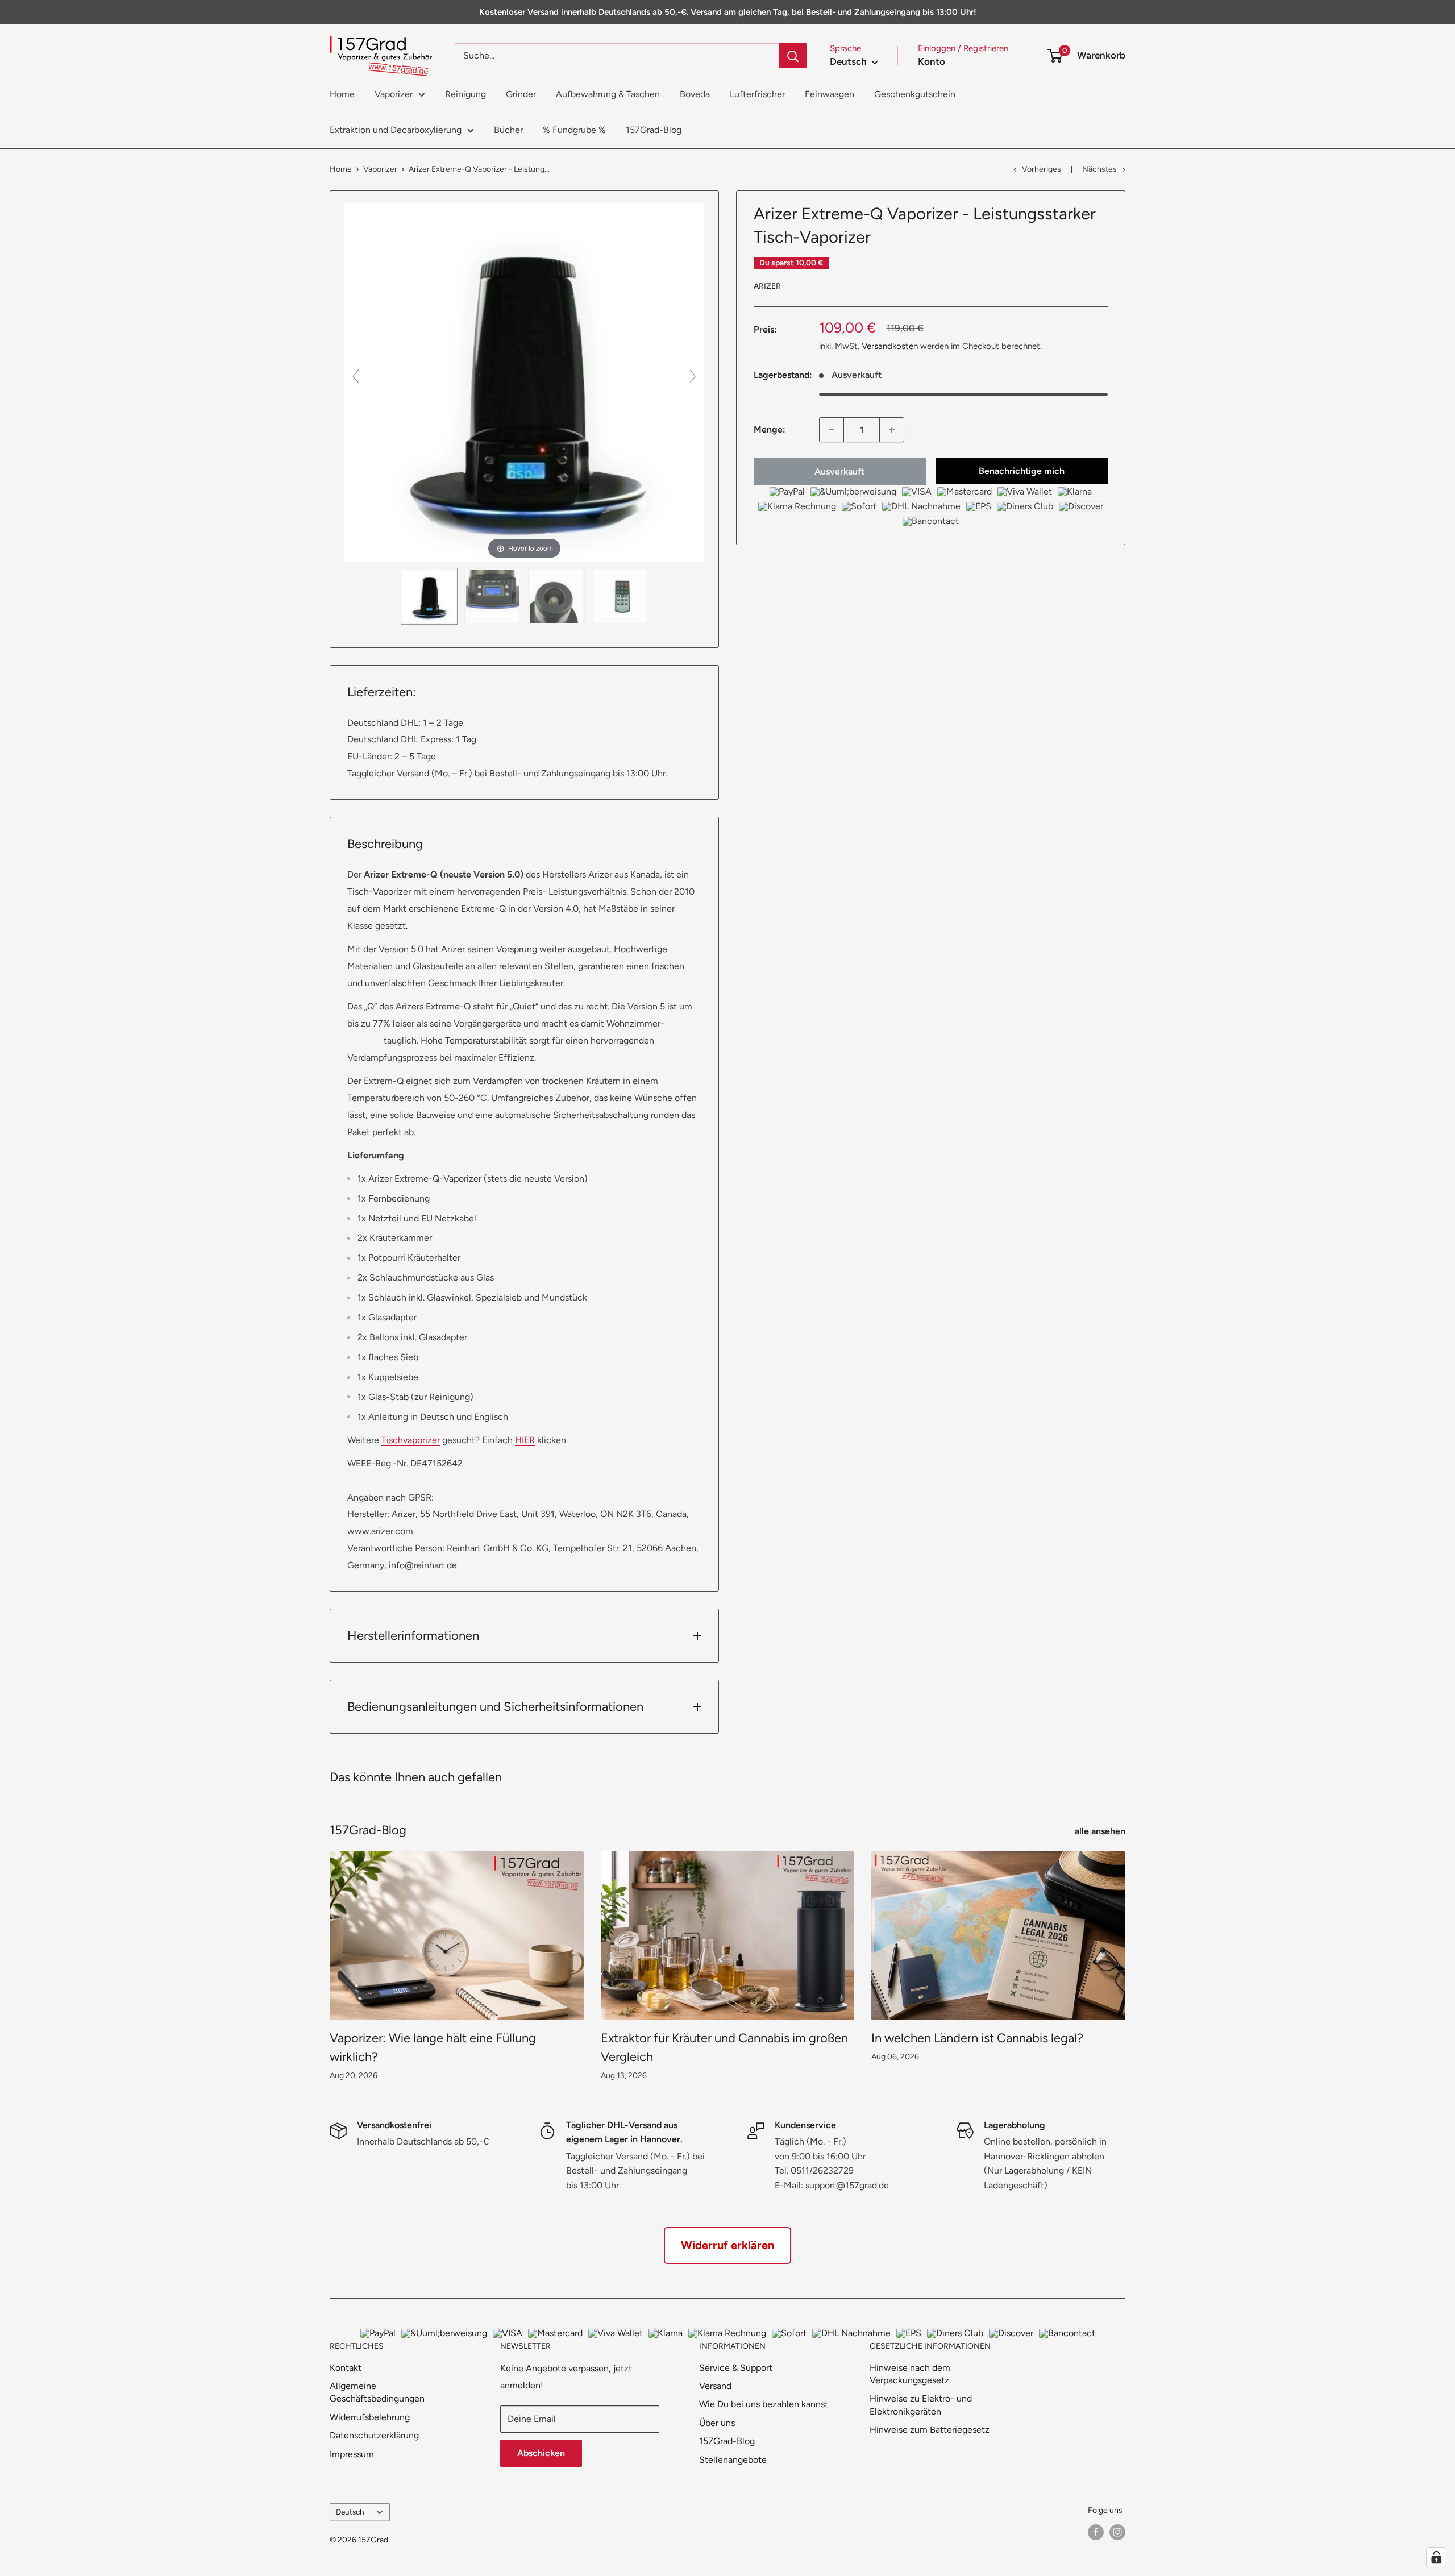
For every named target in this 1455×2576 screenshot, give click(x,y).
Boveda (695, 94)
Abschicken (541, 2453)
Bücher (508, 130)
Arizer (767, 286)
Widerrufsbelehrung (370, 2417)
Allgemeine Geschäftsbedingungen (377, 2392)
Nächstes (1099, 169)
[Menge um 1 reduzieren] (832, 430)
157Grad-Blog (654, 130)
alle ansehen (1101, 1831)
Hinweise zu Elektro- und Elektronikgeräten (921, 2405)
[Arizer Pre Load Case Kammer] (556, 596)
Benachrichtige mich (1022, 471)
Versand (715, 2386)
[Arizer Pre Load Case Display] (493, 596)
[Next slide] (693, 376)
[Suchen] (793, 56)
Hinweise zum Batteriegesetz (930, 2430)
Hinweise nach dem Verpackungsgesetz (910, 2374)
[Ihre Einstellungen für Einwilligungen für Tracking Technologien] (1436, 2557)
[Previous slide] (356, 376)
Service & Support (736, 2368)
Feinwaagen (830, 94)
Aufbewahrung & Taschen (608, 94)
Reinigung (465, 94)
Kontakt (346, 2368)
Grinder (521, 94)
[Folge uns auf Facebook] (1096, 2532)
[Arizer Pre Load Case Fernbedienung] (620, 596)
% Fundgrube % (574, 130)
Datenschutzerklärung (374, 2435)
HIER (525, 1440)
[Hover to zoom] (524, 381)
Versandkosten (890, 346)
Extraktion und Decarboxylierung (396, 130)
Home (342, 94)
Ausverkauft (839, 471)
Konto (932, 61)
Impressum (352, 2454)
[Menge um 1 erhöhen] (892, 430)
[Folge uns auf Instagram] (1117, 2532)
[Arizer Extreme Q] (429, 596)
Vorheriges (1042, 169)
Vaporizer (394, 94)
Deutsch (350, 2512)
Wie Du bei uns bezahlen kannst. (764, 2404)
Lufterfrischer (757, 94)
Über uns (717, 2423)
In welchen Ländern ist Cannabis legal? (977, 2038)
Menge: (770, 429)
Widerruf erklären (727, 2245)
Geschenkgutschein (915, 94)
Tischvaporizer (411, 1440)
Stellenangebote (733, 2460)
